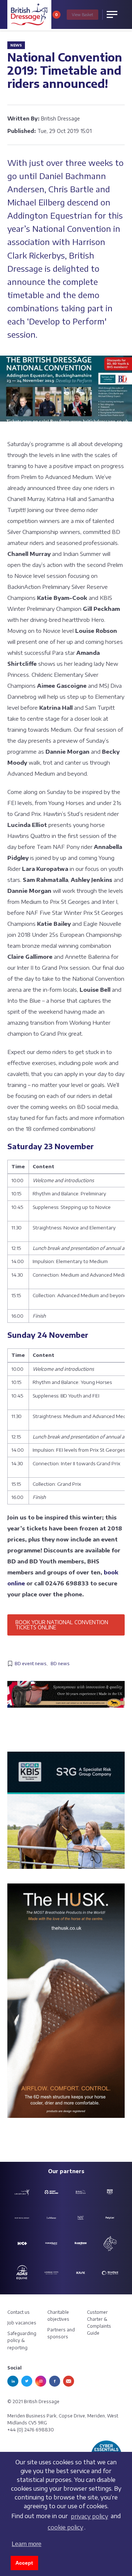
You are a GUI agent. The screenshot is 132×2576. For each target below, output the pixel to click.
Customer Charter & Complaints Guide (99, 2323)
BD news (60, 1664)
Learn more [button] (27, 2544)
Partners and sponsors (61, 2333)
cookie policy (65, 2527)
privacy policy (89, 2516)
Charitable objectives (58, 2316)
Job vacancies (22, 2323)
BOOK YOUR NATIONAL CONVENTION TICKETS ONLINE (62, 1625)
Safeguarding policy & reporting (22, 2340)
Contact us (19, 2312)
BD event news (31, 1664)
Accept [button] (24, 2563)
